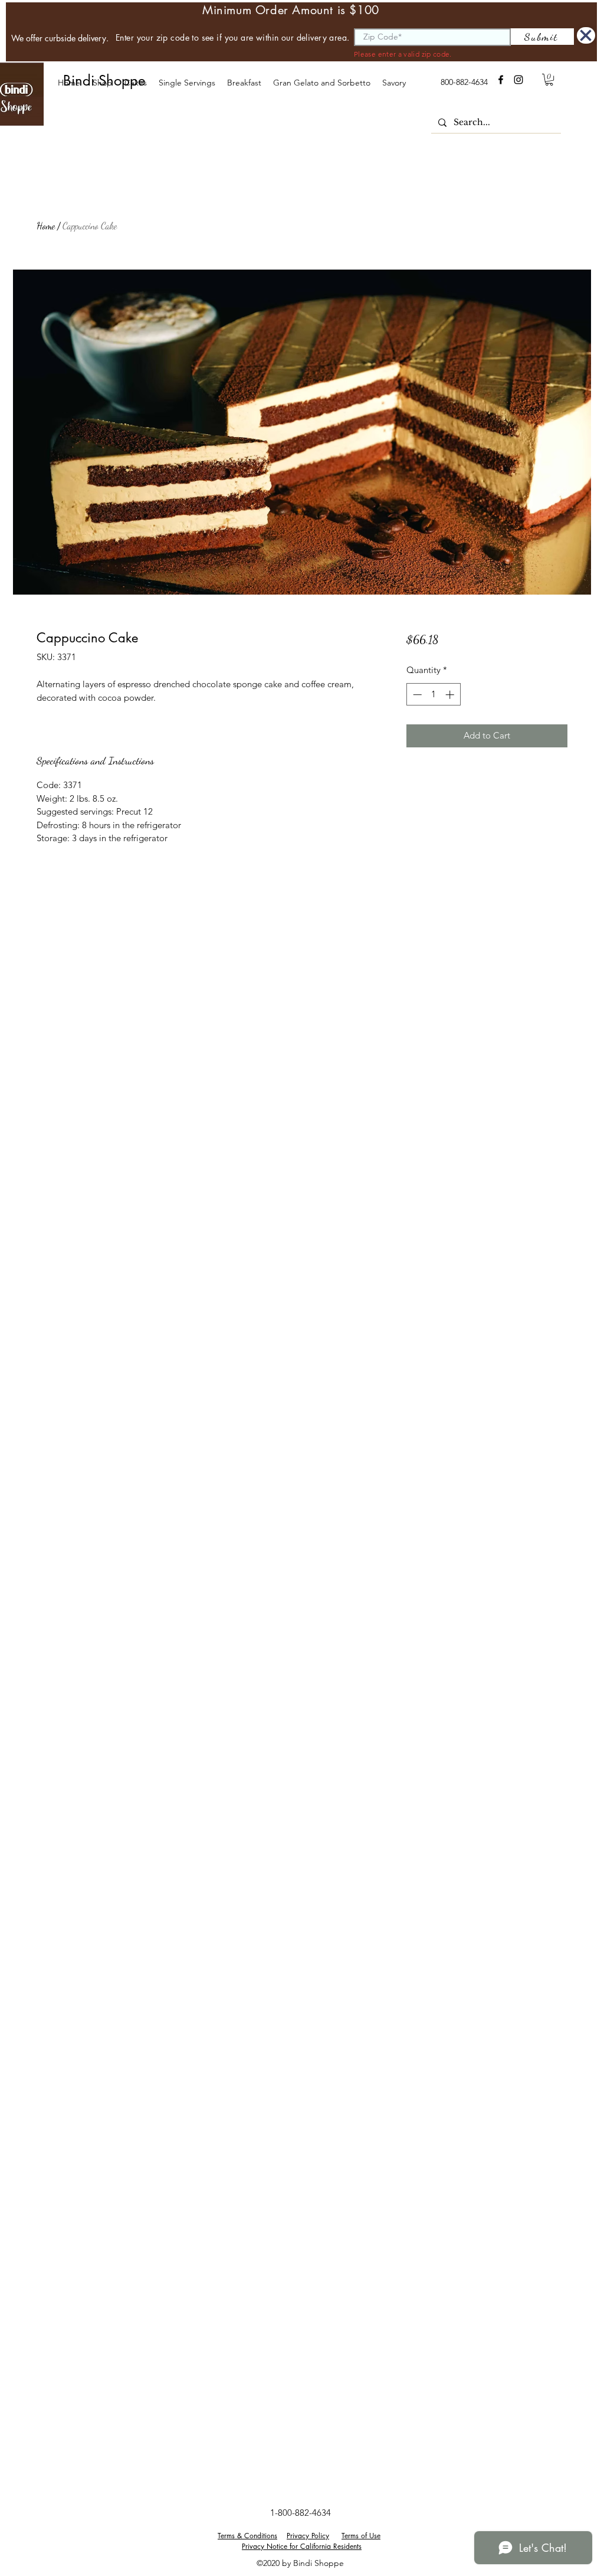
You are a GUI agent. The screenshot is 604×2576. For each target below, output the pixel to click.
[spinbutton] (433, 695)
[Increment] (451, 695)
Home (46, 226)
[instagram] (518, 80)
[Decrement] (416, 695)
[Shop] (586, 35)
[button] (135, 83)
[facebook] (501, 80)
